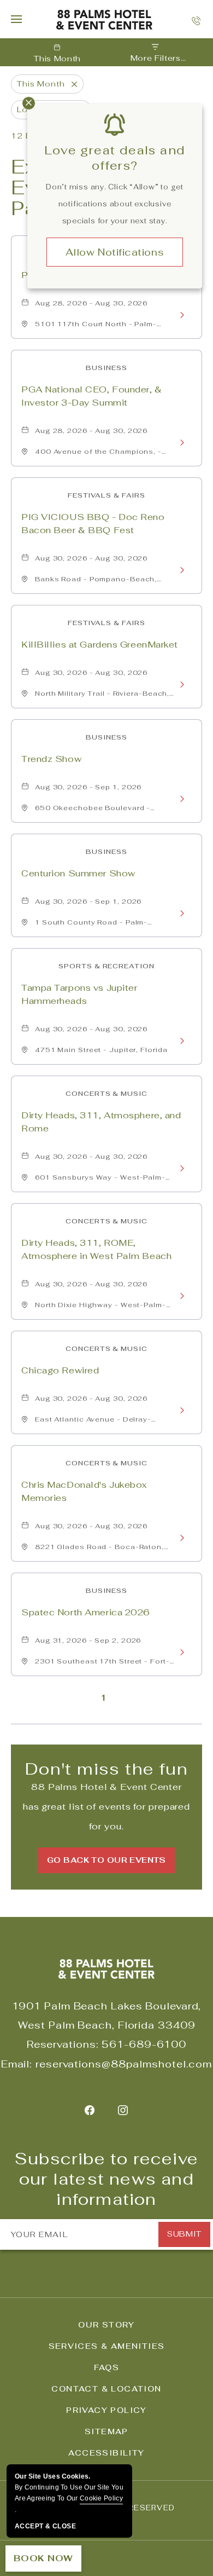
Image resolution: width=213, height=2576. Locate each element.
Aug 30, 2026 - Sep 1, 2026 (88, 787)
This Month (57, 59)
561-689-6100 (144, 2044)
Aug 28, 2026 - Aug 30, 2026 (91, 303)
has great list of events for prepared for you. (106, 1807)
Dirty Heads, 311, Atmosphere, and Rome (101, 1122)
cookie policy (101, 2498)
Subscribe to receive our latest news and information (106, 2179)
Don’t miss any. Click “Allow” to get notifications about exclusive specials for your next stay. (115, 204)
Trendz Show (51, 759)
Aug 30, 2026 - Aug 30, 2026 (91, 558)
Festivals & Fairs (106, 495)
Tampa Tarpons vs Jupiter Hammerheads (79, 994)
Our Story (106, 2325)
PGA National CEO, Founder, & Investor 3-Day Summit (92, 396)
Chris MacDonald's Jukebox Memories (84, 1491)
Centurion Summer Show (78, 873)
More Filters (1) (156, 59)
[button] (106, 1860)
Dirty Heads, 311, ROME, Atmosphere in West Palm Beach (96, 1249)
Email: (17, 2064)
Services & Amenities (107, 2346)
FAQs (107, 2367)
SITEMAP (106, 2431)
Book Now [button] (43, 2558)
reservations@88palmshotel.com (124, 2064)
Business (106, 368)
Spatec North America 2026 (86, 1612)
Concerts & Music (106, 1094)
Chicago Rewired (60, 1370)
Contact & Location (106, 2389)
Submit (184, 2234)
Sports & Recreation (106, 966)
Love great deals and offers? (115, 158)
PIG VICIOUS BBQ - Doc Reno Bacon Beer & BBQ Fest (93, 524)
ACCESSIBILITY (106, 2453)
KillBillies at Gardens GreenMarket (100, 645)
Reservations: (63, 2044)
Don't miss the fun (106, 1769)
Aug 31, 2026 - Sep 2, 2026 (88, 1641)
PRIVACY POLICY (106, 2410)
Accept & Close (45, 2526)
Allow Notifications (115, 252)
